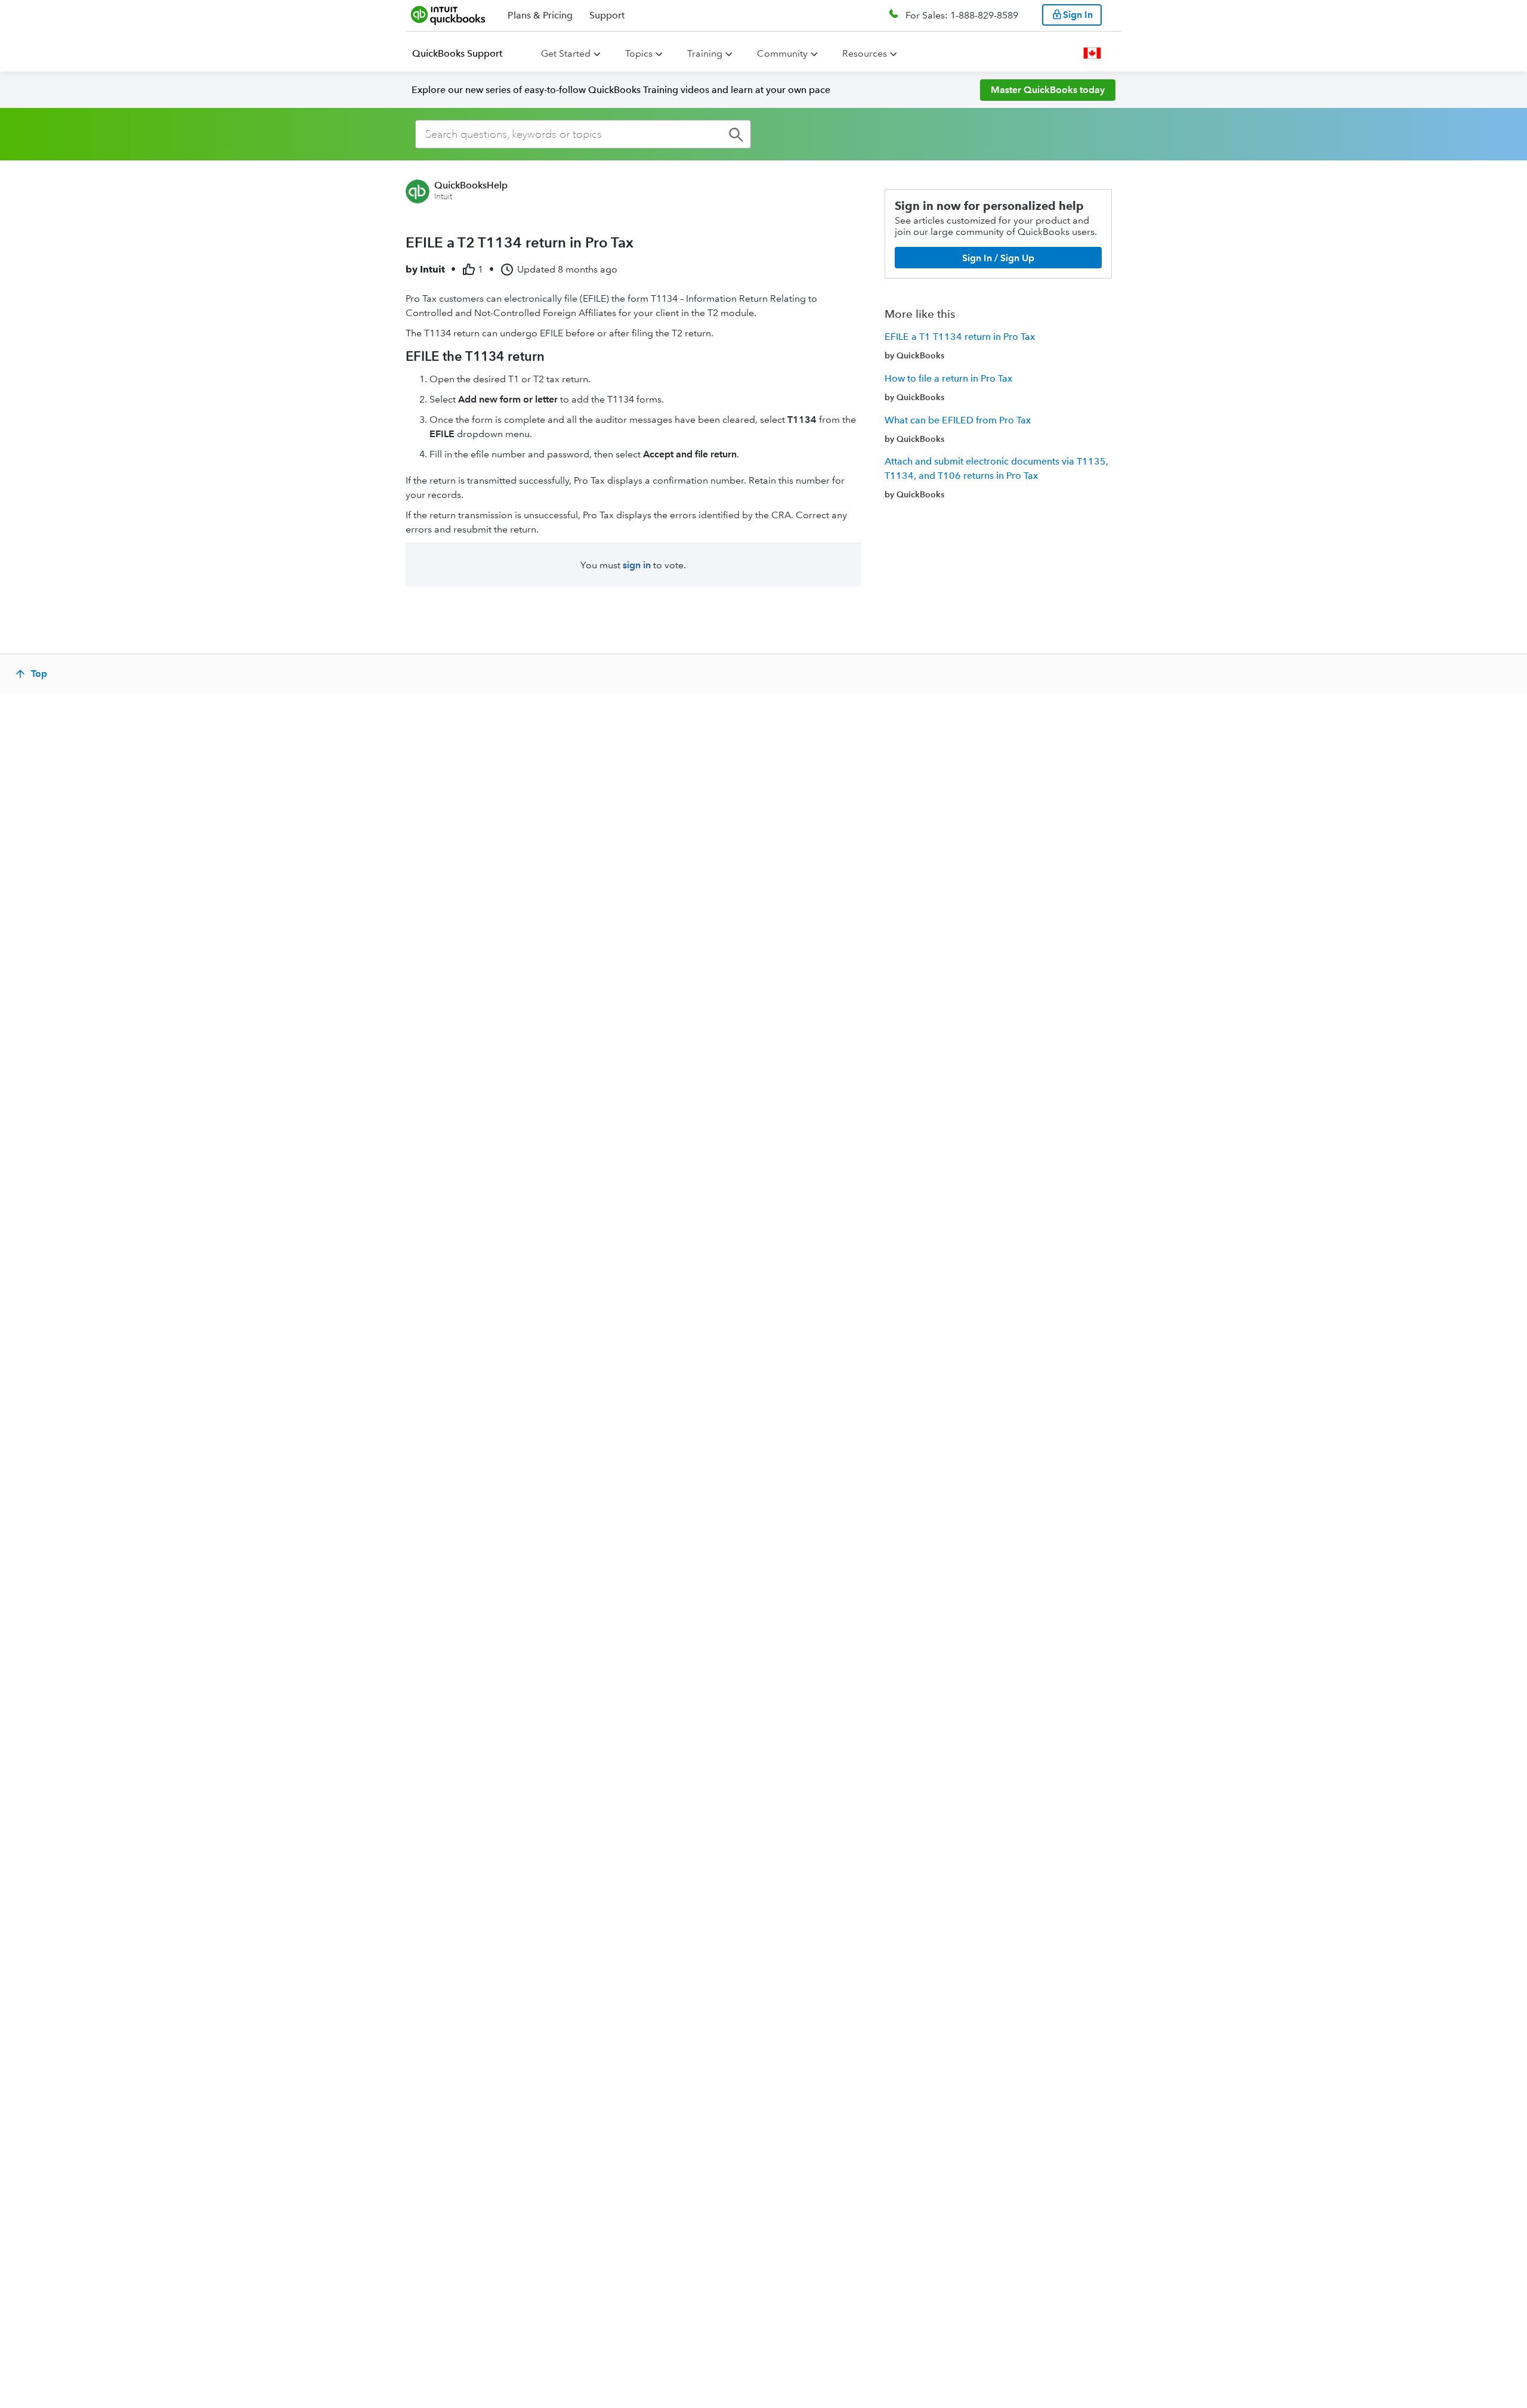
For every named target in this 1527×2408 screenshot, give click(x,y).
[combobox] (583, 134)
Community (782, 53)
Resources (865, 53)
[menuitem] (464, 54)
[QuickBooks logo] (448, 15)
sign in (637, 565)
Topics (639, 53)
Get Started (566, 53)
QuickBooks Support (457, 53)
